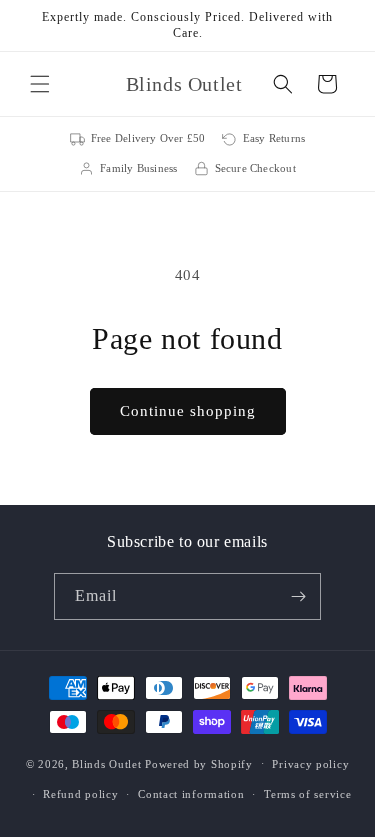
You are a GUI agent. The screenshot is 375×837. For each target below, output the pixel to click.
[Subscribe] (298, 596)
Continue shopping (188, 411)
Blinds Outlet (106, 763)
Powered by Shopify (199, 763)
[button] (40, 84)
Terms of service (307, 794)
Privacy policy (310, 764)
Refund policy (80, 794)
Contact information (191, 794)
